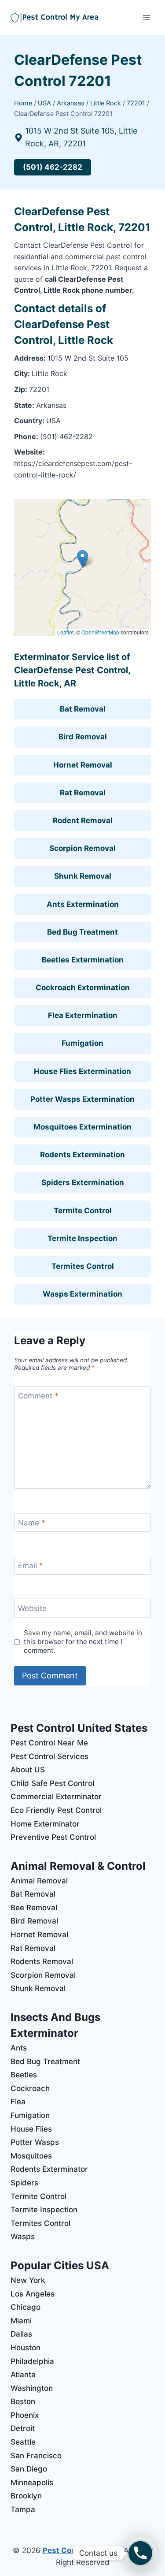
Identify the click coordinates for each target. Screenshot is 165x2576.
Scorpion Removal (82, 848)
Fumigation (82, 1043)
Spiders (24, 2183)
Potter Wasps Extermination (82, 1099)
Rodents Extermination (82, 1155)
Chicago (26, 2307)
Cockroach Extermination (83, 988)
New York (28, 2280)
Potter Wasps (35, 2142)
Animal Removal (39, 1881)
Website (32, 1608)
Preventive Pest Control (53, 1837)
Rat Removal (83, 793)
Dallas (21, 2334)
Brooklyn (26, 2496)
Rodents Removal (42, 1961)
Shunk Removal (83, 876)
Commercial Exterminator (56, 1797)
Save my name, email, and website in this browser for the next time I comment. (83, 1642)
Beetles (24, 2075)
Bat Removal (83, 709)
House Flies (31, 2129)
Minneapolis (32, 2483)
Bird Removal (83, 737)
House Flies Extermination (82, 1071)
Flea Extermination (83, 1015)
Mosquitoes (31, 2156)
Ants (19, 2048)
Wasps (23, 2237)
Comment (38, 1396)
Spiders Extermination (83, 1182)
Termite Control (83, 1211)
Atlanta (23, 2375)
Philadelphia (32, 2361)
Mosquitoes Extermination (82, 1127)
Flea (18, 2102)
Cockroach (30, 2088)
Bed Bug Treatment (82, 932)
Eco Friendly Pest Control (56, 1810)
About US (28, 1770)
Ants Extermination (83, 904)
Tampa (23, 2509)
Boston (23, 2401)
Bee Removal (34, 1908)
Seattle (23, 2442)
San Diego (29, 2469)
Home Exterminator (45, 1824)
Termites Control (83, 1266)
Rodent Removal (83, 820)
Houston (26, 2348)
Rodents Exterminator (49, 2169)
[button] (82, 559)
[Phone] (140, 2553)
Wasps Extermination (82, 1294)
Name (32, 1523)
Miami (21, 2321)
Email (31, 1566)
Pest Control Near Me (49, 1743)
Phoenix (25, 2415)
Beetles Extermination (83, 960)
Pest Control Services (49, 1756)
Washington (32, 2388)
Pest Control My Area (82, 2550)
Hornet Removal (83, 765)
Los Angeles (33, 2294)
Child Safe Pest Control (52, 1783)
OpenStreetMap (100, 632)
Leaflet (65, 632)
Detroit (23, 2428)
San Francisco (36, 2456)
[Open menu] (146, 17)
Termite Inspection (82, 1238)
